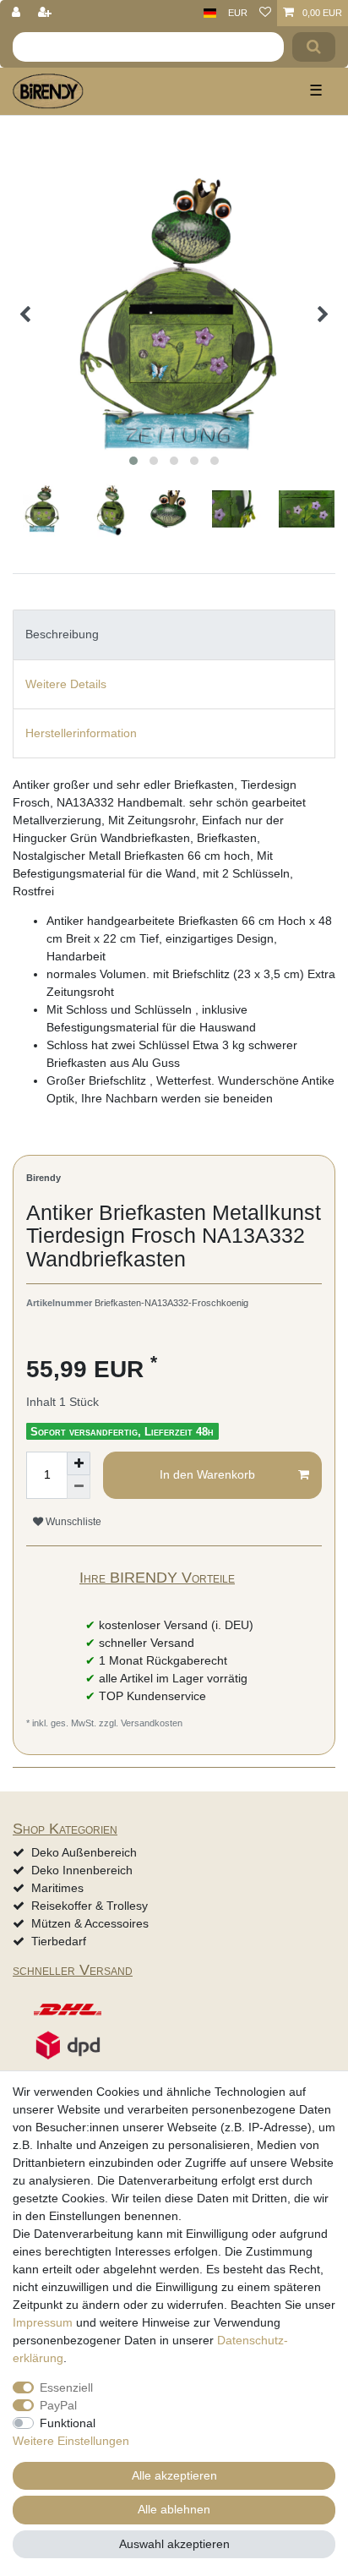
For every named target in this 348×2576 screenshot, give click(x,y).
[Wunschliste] (265, 13)
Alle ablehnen (174, 2509)
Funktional (68, 2423)
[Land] (210, 13)
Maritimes (57, 1888)
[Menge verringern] (79, 1487)
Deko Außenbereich (84, 1852)
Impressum (43, 2322)
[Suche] (314, 47)
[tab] (174, 634)
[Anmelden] (18, 13)
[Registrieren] (46, 13)
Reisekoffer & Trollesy (90, 1906)
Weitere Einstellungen (71, 2441)
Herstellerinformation (81, 733)
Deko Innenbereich (82, 1870)
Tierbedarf (59, 1941)
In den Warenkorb (207, 1474)
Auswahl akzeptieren (174, 2544)
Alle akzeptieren (174, 2475)
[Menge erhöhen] (79, 1463)
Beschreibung (62, 634)
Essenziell (66, 2387)
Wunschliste (72, 1522)
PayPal (58, 2405)
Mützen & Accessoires (90, 1923)
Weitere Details (66, 684)
